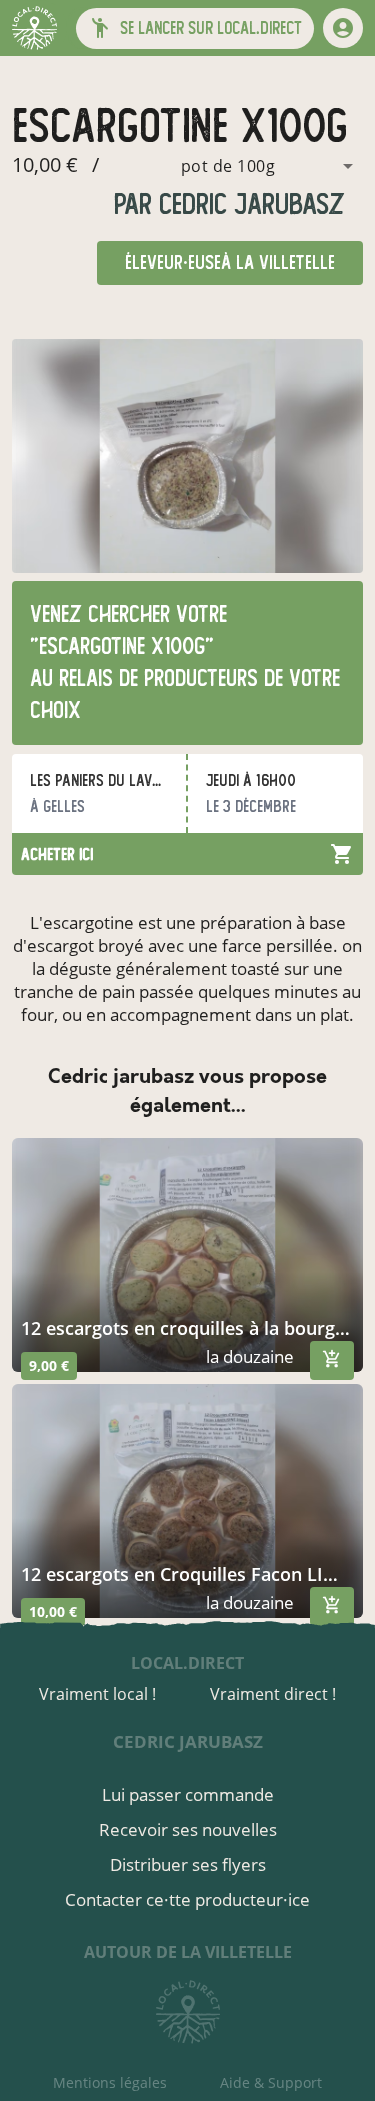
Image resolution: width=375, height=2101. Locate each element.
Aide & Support (271, 2082)
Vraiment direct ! (273, 1694)
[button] (195, 28)
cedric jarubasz (248, 204)
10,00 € (53, 1611)
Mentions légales (110, 2082)
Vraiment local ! (97, 1694)
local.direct (187, 1663)
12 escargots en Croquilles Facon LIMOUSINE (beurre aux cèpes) (187, 1574)
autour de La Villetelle (188, 1952)
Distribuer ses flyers (188, 1864)
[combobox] (233, 166)
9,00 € (49, 1365)
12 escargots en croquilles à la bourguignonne (187, 1328)
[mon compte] (343, 28)
